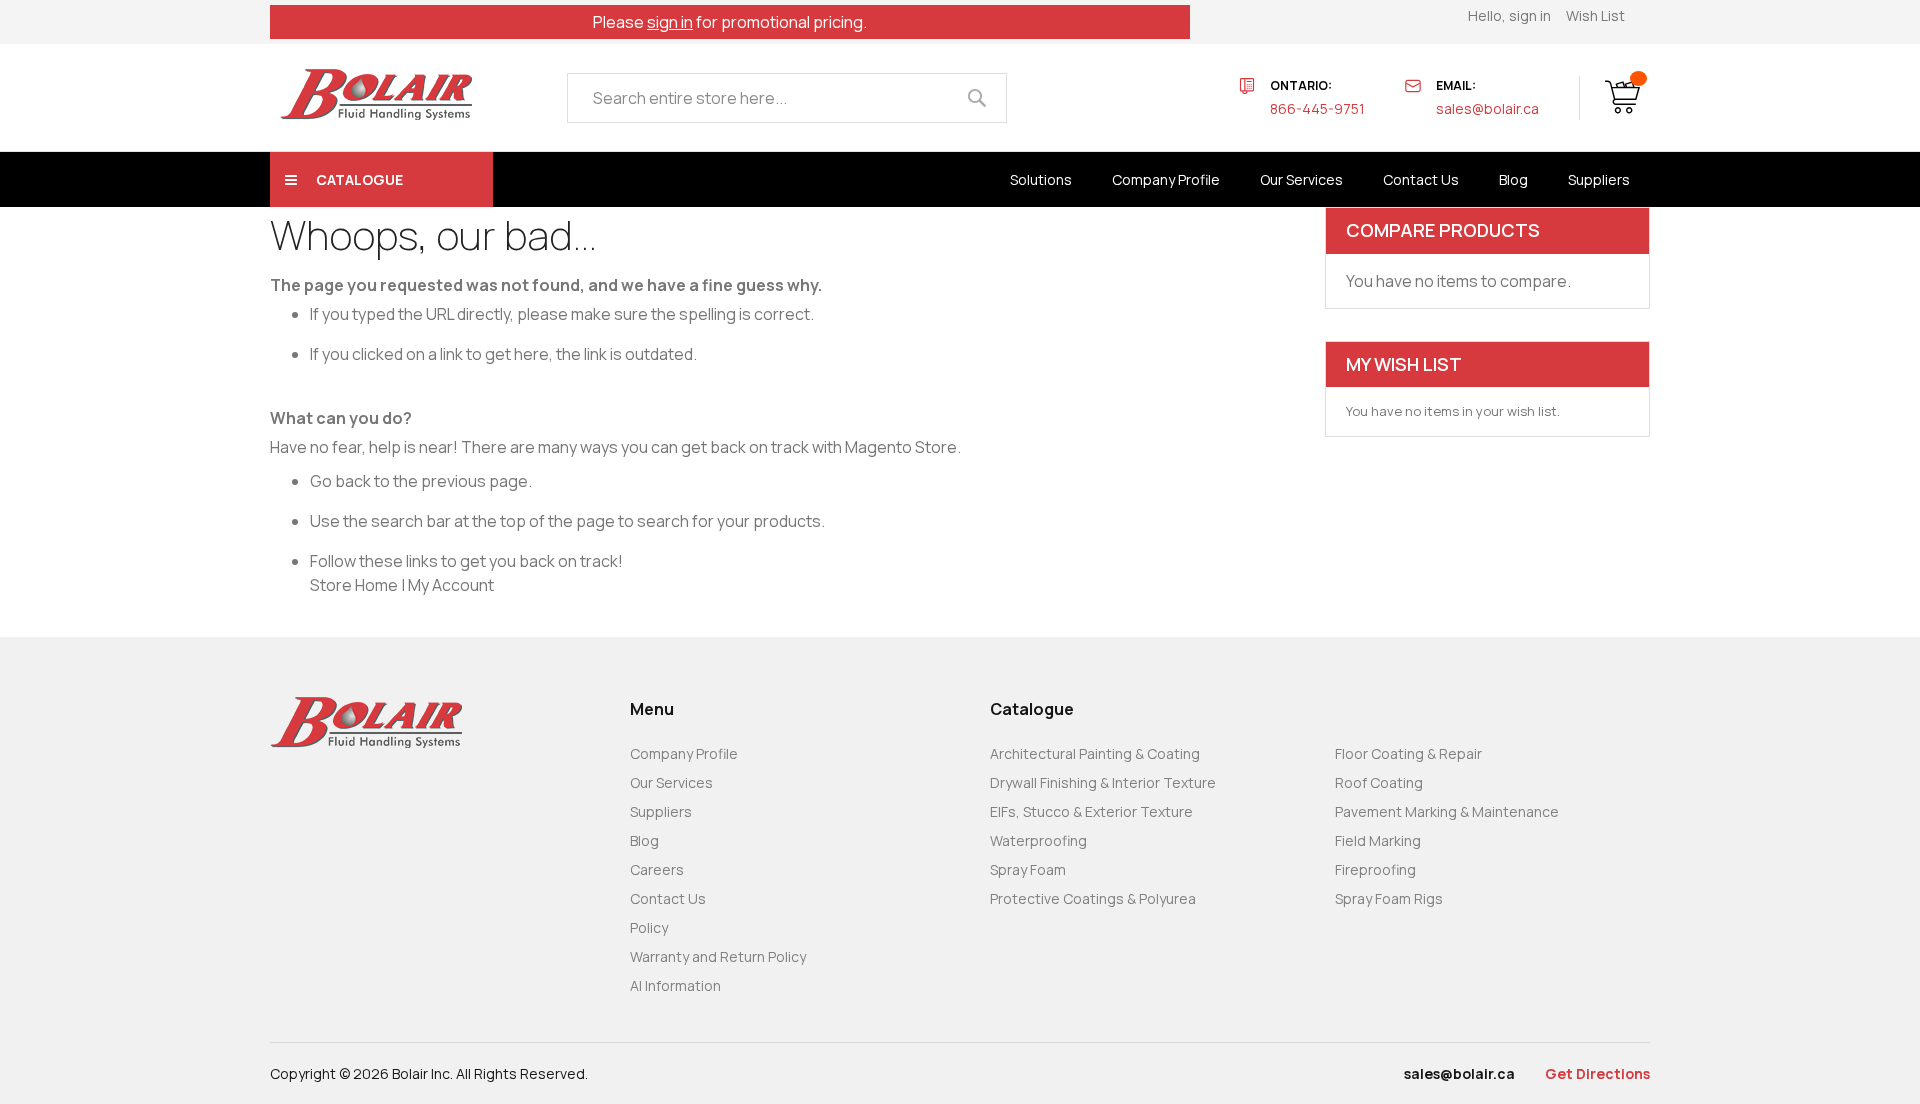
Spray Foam (1028, 869)
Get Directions (1597, 1073)
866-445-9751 (1317, 108)
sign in (670, 22)
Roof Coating (1379, 782)
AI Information (675, 985)
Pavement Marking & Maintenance (1447, 811)
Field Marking (1378, 840)
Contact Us (668, 898)
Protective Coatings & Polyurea (1093, 898)
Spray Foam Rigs (1389, 898)
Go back (340, 481)
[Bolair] (376, 94)
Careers (657, 869)
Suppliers (661, 811)
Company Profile (684, 753)
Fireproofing (1375, 869)
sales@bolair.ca (1487, 108)
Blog (644, 840)
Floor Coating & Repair (1408, 753)
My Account (451, 585)
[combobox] (787, 98)
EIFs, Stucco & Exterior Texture (1091, 811)
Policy (649, 927)
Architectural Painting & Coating (1095, 753)
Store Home (354, 585)
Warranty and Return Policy (718, 956)
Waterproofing (1038, 840)
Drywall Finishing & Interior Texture (1103, 782)
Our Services (671, 782)
